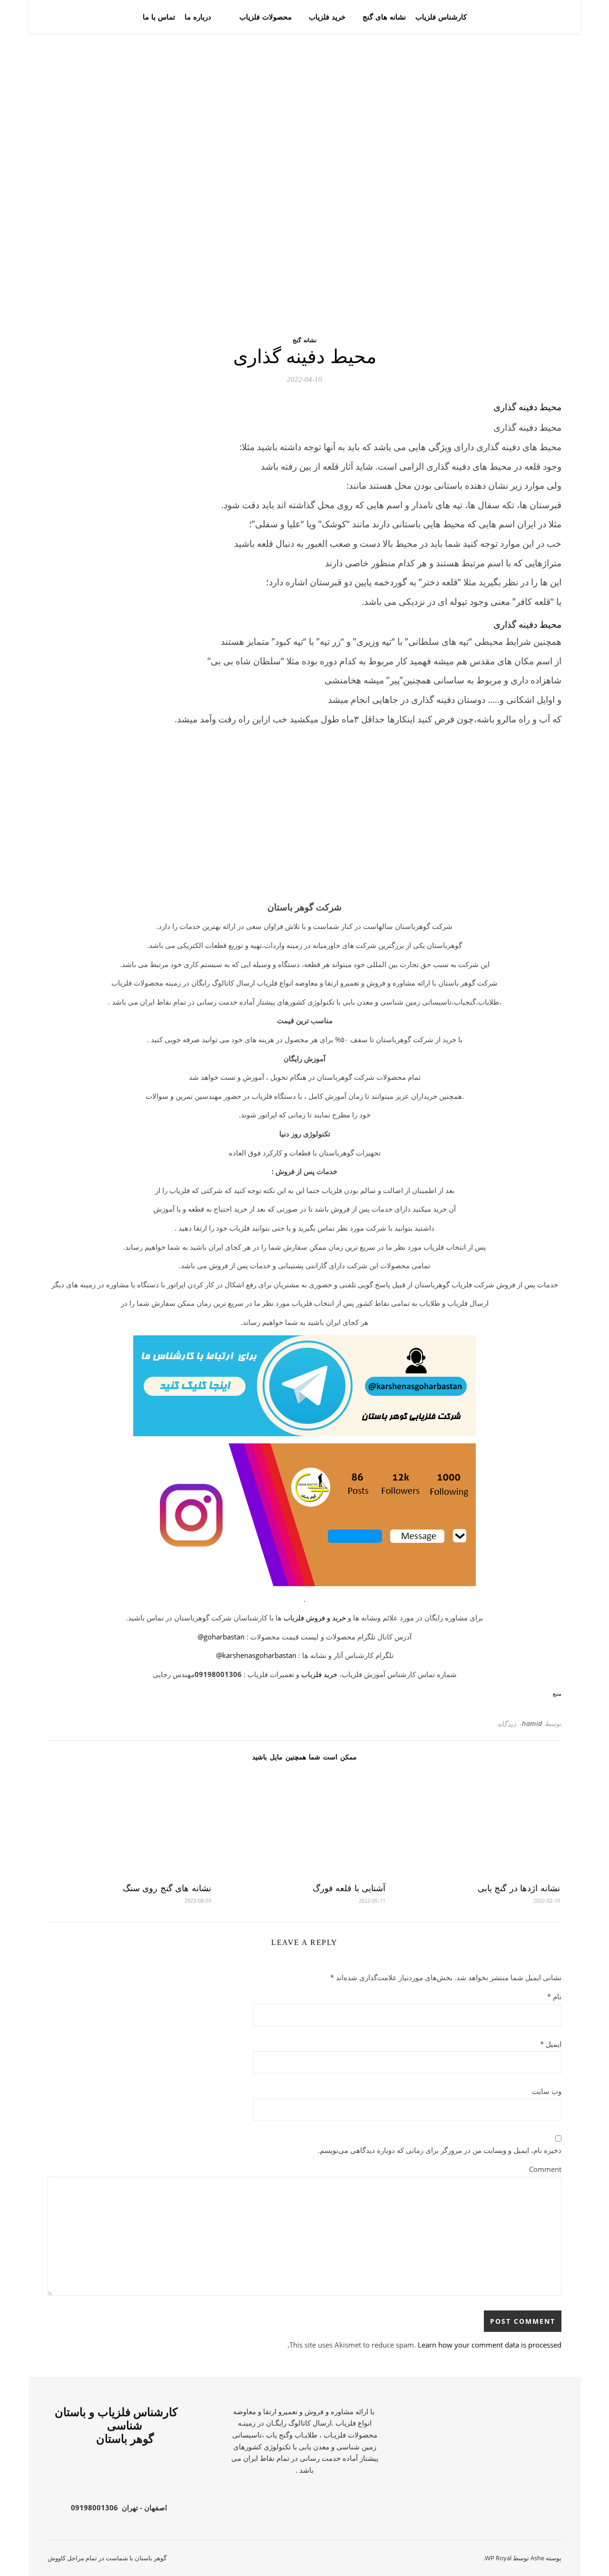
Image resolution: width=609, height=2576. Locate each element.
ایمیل (551, 2044)
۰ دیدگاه (510, 1724)
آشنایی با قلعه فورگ (349, 1888)
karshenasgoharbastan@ (256, 1655)
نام (554, 1996)
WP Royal (498, 2558)
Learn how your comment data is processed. (424, 2345)
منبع (557, 1694)
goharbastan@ (221, 1637)
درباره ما (198, 17)
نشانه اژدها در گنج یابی (519, 1888)
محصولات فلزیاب (265, 17)
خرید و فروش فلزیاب (315, 1618)
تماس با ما (159, 17)
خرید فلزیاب (327, 17)
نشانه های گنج (384, 17)
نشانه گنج (304, 340)
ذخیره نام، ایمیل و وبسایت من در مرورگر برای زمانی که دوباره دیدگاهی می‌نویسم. (440, 2150)
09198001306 (94, 2507)
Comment (545, 2169)
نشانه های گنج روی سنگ (167, 1888)
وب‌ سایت (547, 2091)
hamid (532, 1723)
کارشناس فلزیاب (441, 17)
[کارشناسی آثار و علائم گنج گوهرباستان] (528, 17)
